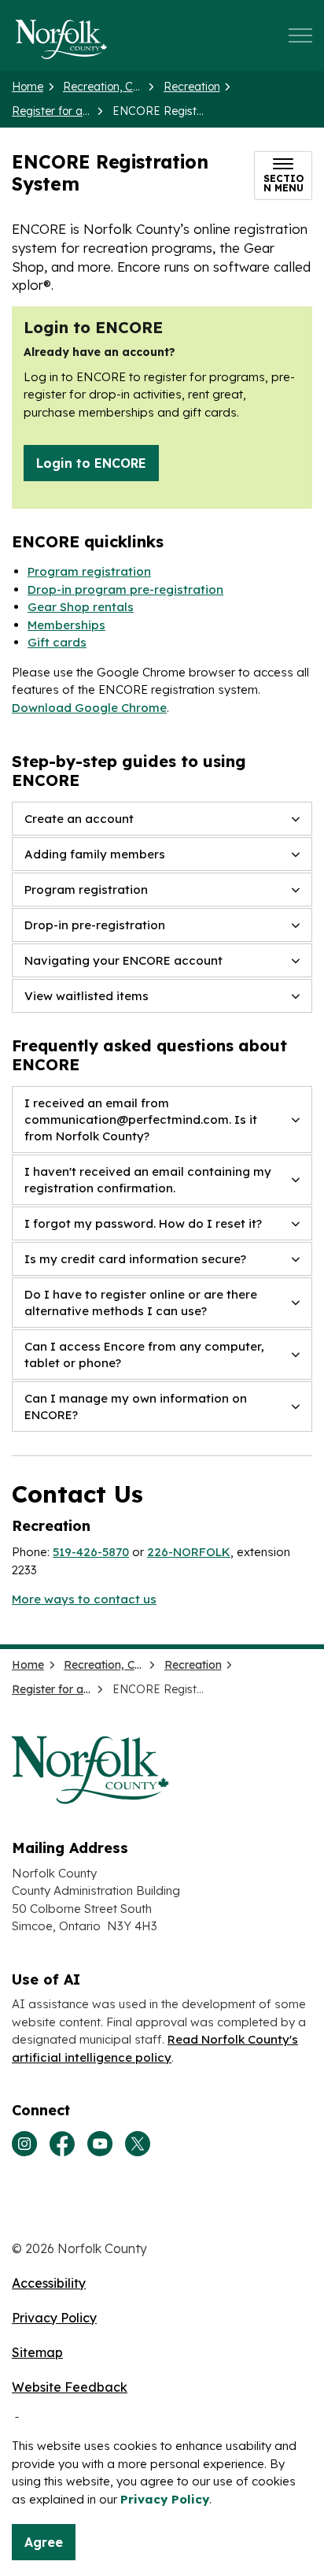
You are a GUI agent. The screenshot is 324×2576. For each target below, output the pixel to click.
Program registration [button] (86, 890)
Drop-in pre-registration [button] (95, 925)
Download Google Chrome (89, 708)
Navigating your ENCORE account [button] (123, 960)
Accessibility (49, 2283)
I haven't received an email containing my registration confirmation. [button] (148, 1180)
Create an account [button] (79, 819)
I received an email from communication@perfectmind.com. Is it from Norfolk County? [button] (141, 1119)
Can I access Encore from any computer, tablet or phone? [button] (144, 1355)
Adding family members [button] (95, 854)
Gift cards (57, 642)
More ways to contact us (84, 1599)
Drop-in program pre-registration (125, 589)
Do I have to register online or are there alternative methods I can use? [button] (141, 1303)
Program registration (89, 571)
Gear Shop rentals (81, 607)
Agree (44, 2542)
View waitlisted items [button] (87, 996)
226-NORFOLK (189, 1552)
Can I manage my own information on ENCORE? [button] (136, 1407)
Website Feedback (70, 2387)
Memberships (66, 625)
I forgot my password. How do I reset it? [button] (143, 1223)
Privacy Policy (165, 2499)
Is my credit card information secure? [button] (135, 1259)
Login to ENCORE (91, 463)
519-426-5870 (91, 1552)
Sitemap (37, 2352)
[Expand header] (300, 35)
